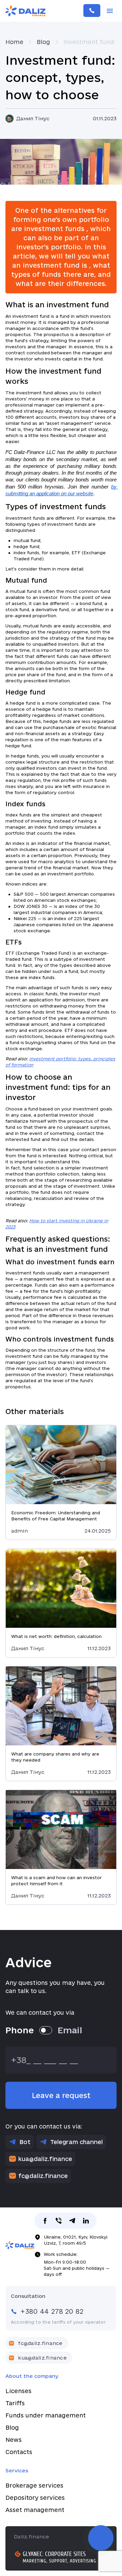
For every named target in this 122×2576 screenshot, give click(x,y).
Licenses (18, 2391)
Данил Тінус (33, 118)
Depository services (35, 2498)
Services (17, 2470)
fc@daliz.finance (43, 2176)
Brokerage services (34, 2485)
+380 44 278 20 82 (92, 11)
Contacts (19, 2452)
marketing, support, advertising (59, 2561)
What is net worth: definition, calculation (56, 1636)
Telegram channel (76, 2142)
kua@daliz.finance (45, 2159)
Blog (12, 2427)
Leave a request (61, 2095)
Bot (25, 2142)
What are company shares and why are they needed (55, 1757)
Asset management (35, 2510)
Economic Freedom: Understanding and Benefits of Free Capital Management (56, 1516)
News (14, 2440)
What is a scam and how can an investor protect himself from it (56, 1881)
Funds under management (46, 2415)
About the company (32, 2376)
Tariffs (15, 2403)
